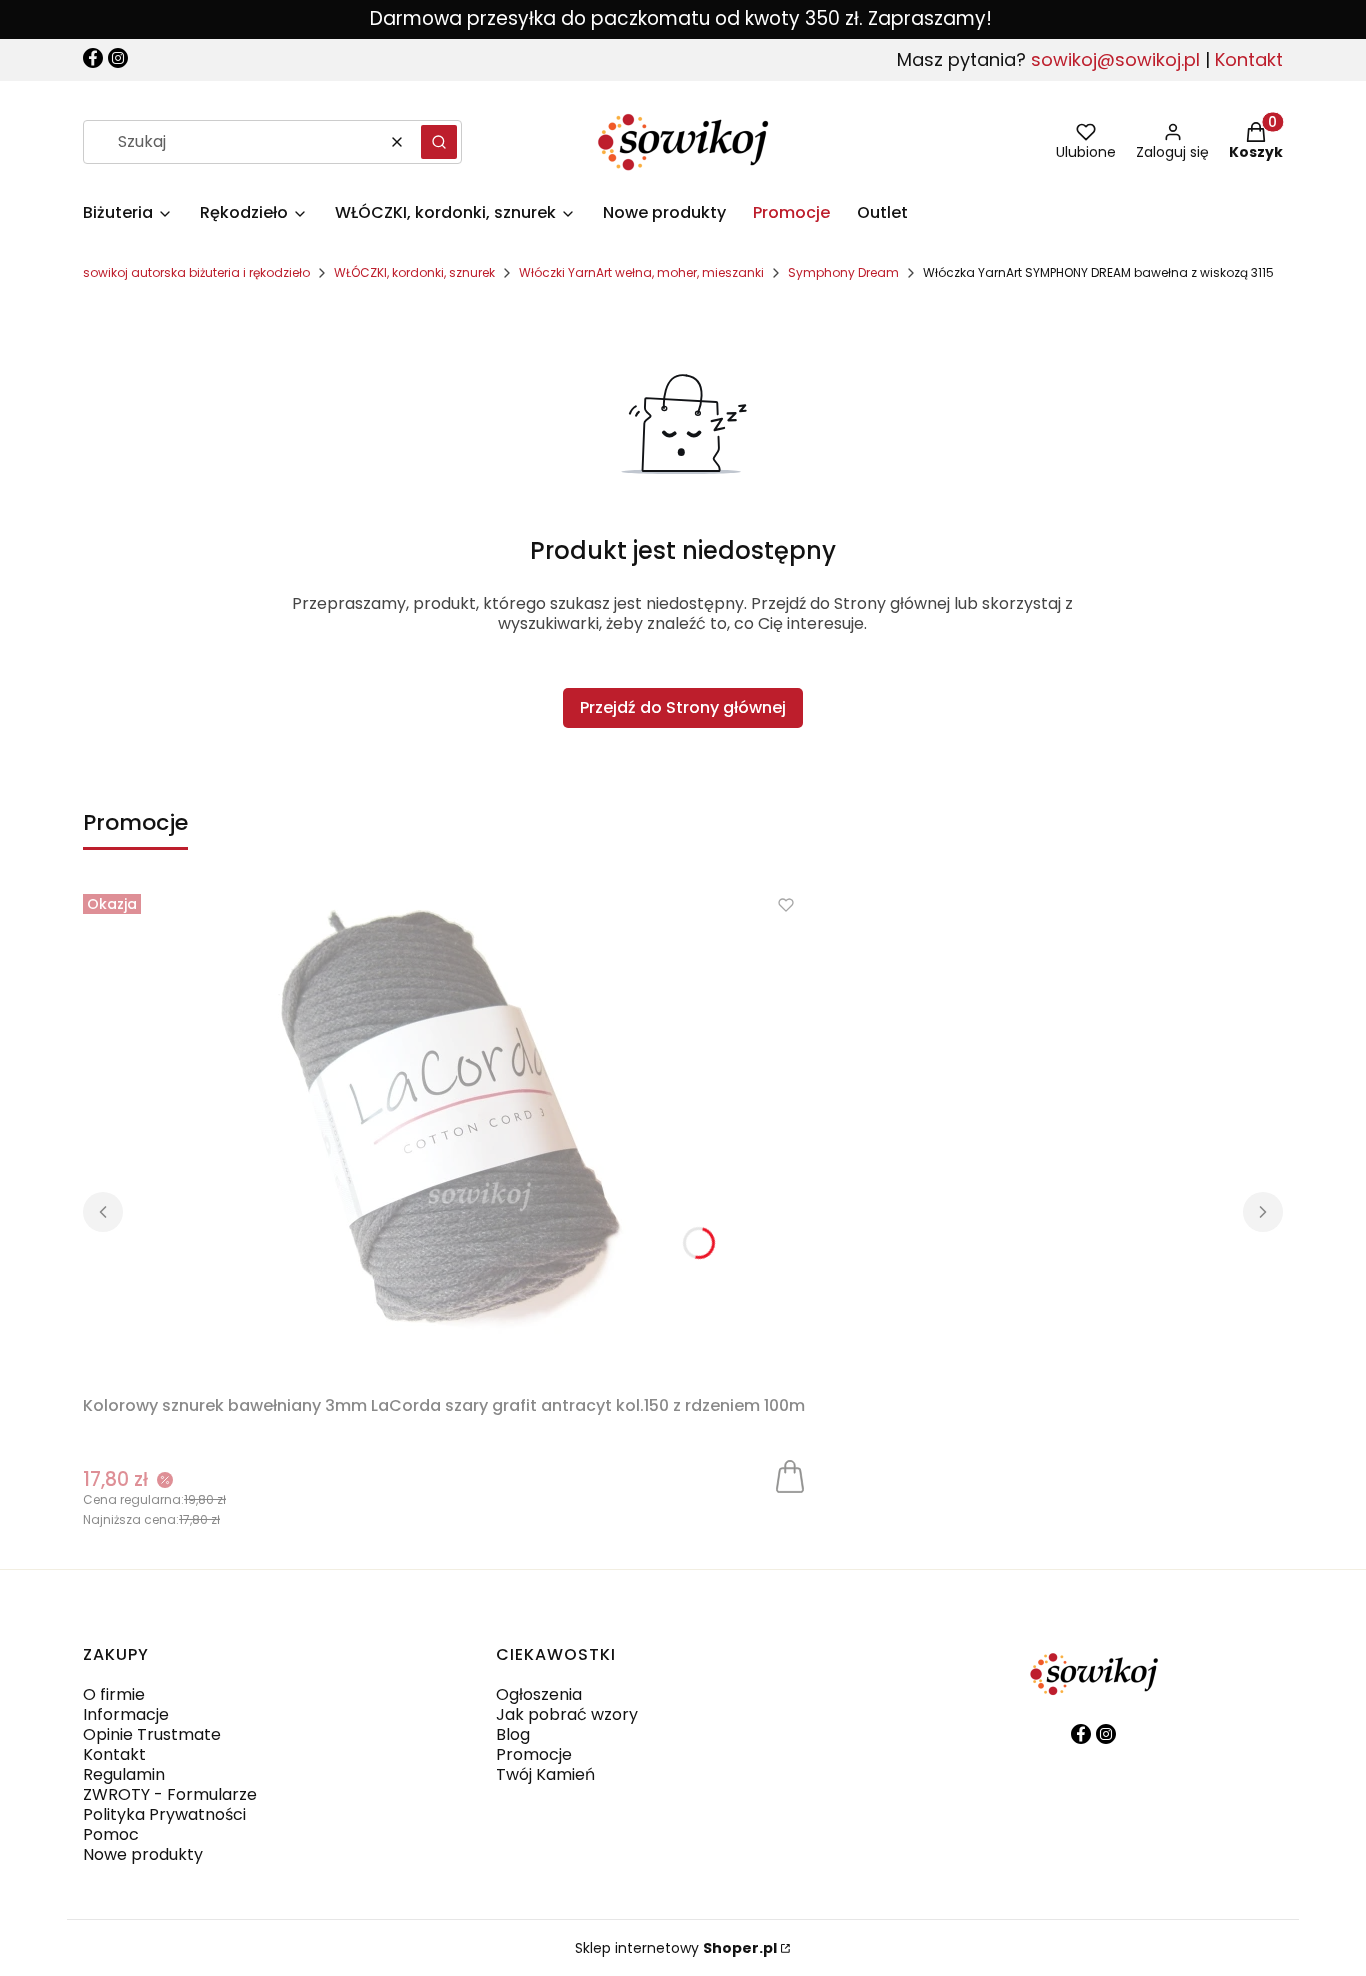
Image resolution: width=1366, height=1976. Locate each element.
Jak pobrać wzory (567, 1714)
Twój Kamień (545, 1774)
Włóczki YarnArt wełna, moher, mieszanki (641, 272)
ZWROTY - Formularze (170, 1794)
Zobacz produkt (790, 1475)
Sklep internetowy (676, 1948)
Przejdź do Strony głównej (683, 707)
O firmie (114, 1694)
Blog (513, 1734)
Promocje (534, 1754)
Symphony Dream (843, 272)
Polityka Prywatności (164, 1814)
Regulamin (124, 1774)
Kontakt (1249, 59)
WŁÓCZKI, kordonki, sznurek (414, 272)
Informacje (126, 1714)
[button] (439, 142)
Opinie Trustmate (152, 1734)
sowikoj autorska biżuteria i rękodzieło (196, 272)
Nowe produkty (143, 1854)
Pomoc (111, 1834)
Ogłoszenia (539, 1694)
